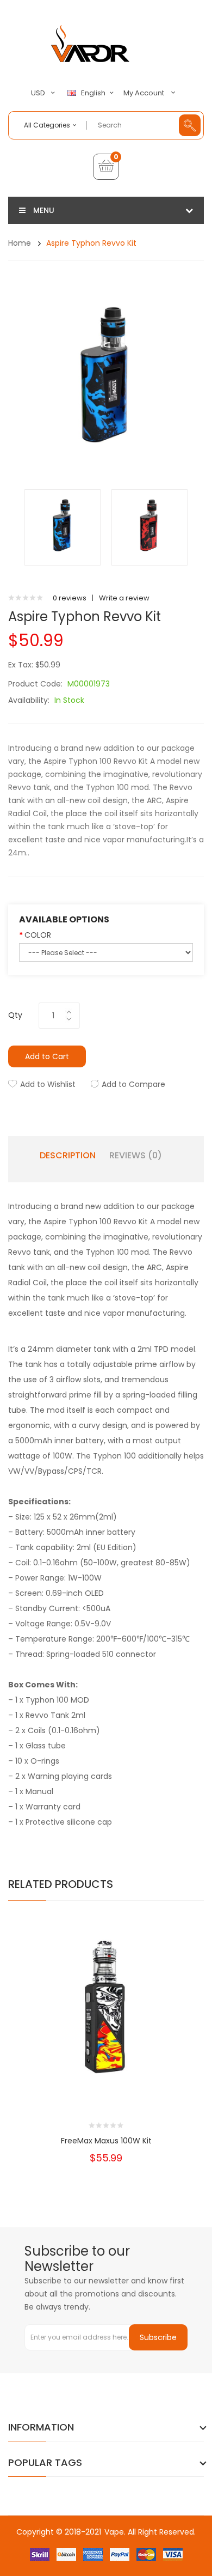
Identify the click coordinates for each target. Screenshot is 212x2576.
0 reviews (70, 598)
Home (20, 243)
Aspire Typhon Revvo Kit (91, 243)
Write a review (124, 598)
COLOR (38, 935)
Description (68, 1156)
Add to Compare (133, 1084)
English (94, 93)
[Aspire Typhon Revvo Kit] (63, 527)
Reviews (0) (136, 1156)
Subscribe (158, 2337)
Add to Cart (47, 1056)
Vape (114, 2532)
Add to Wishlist (48, 1084)
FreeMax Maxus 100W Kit (106, 2141)
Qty (15, 1015)
